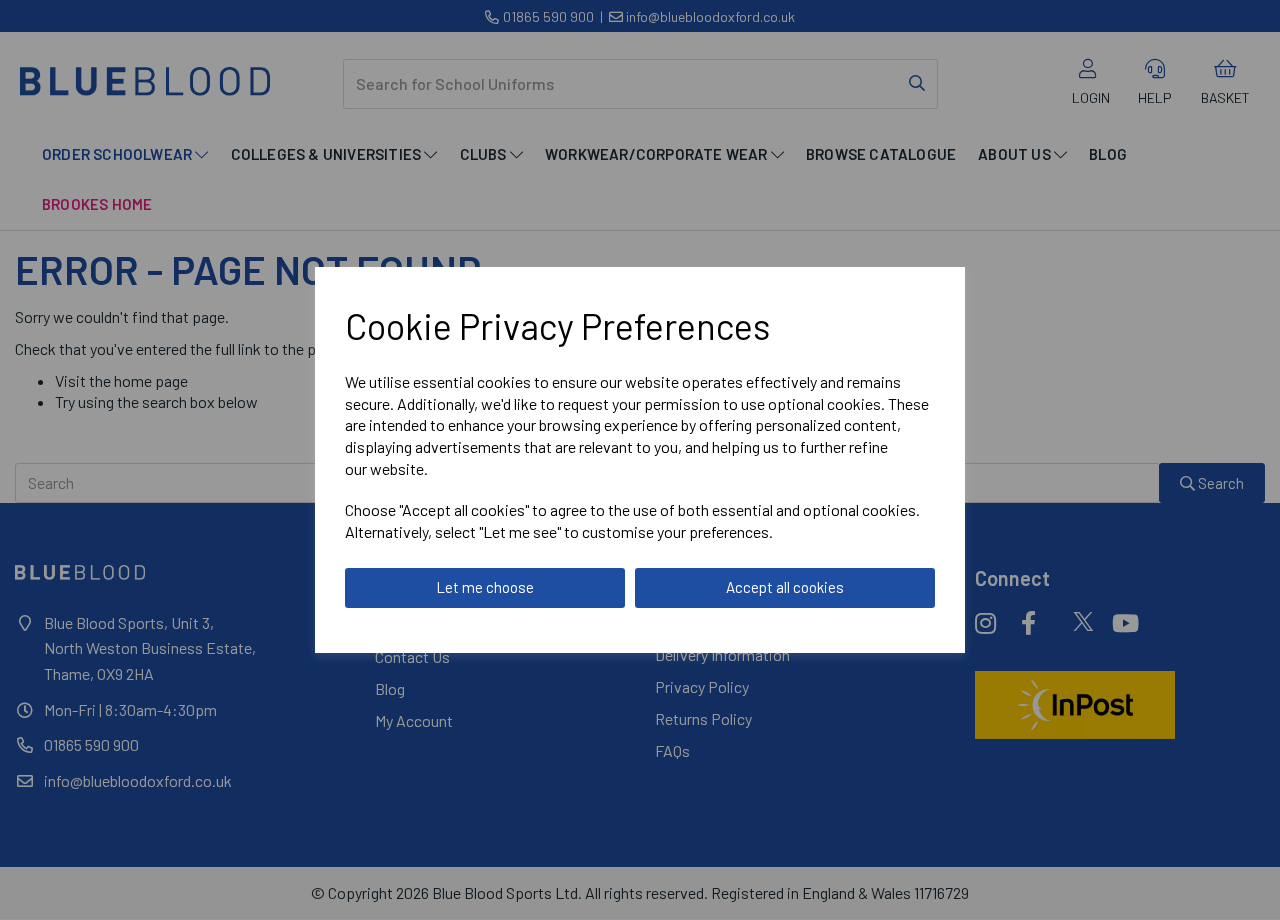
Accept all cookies (785, 587)
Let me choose (485, 587)
